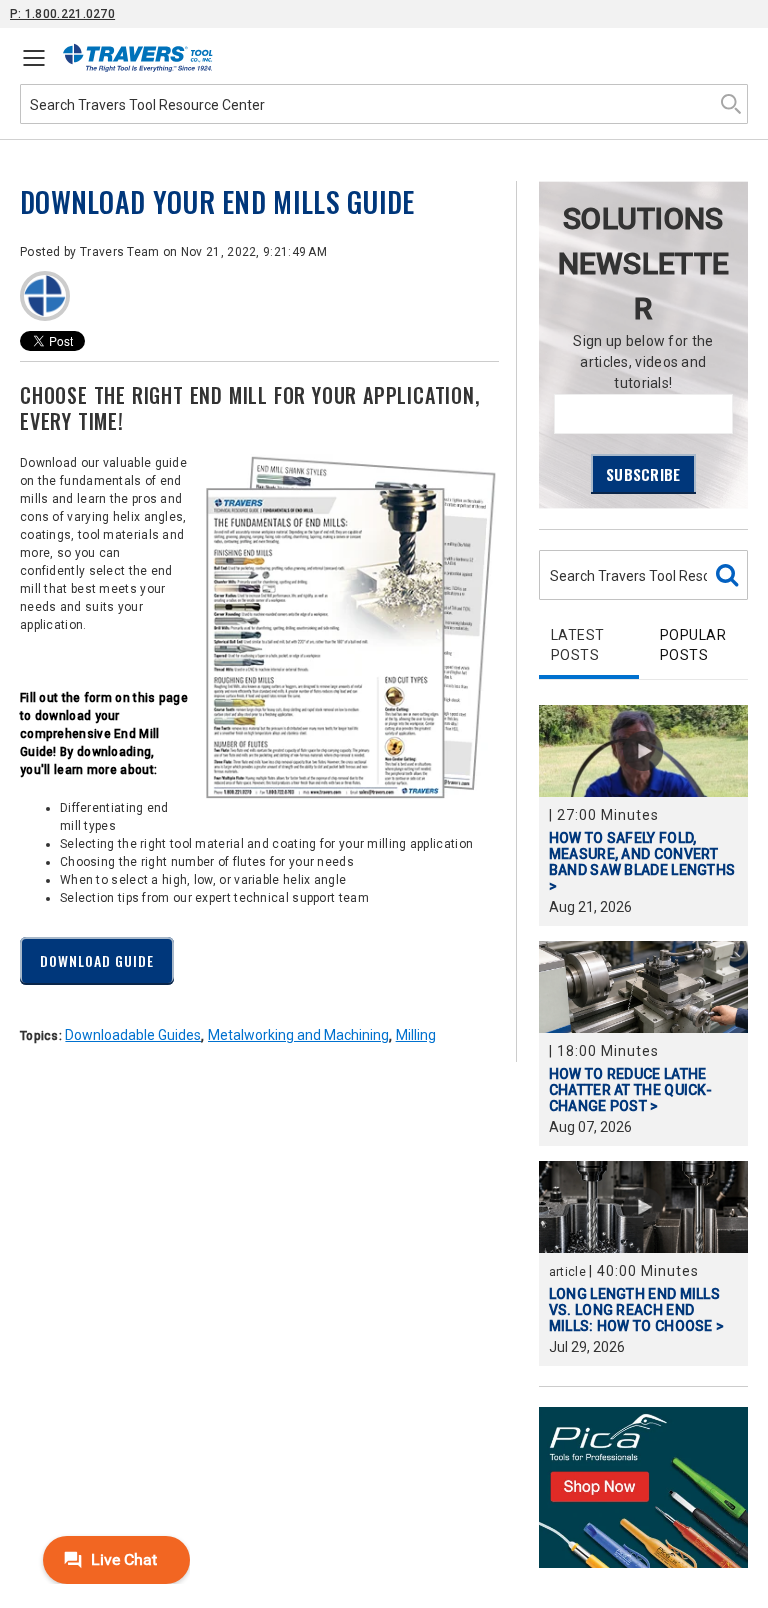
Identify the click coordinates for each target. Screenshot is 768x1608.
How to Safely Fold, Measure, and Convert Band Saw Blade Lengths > (642, 862)
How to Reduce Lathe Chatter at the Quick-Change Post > (630, 1090)
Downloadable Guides (133, 1035)
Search (731, 104)
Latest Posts (578, 645)
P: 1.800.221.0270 (62, 14)
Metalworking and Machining (298, 1035)
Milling (416, 1035)
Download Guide (97, 960)
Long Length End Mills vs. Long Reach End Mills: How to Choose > (637, 1310)
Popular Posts (693, 645)
